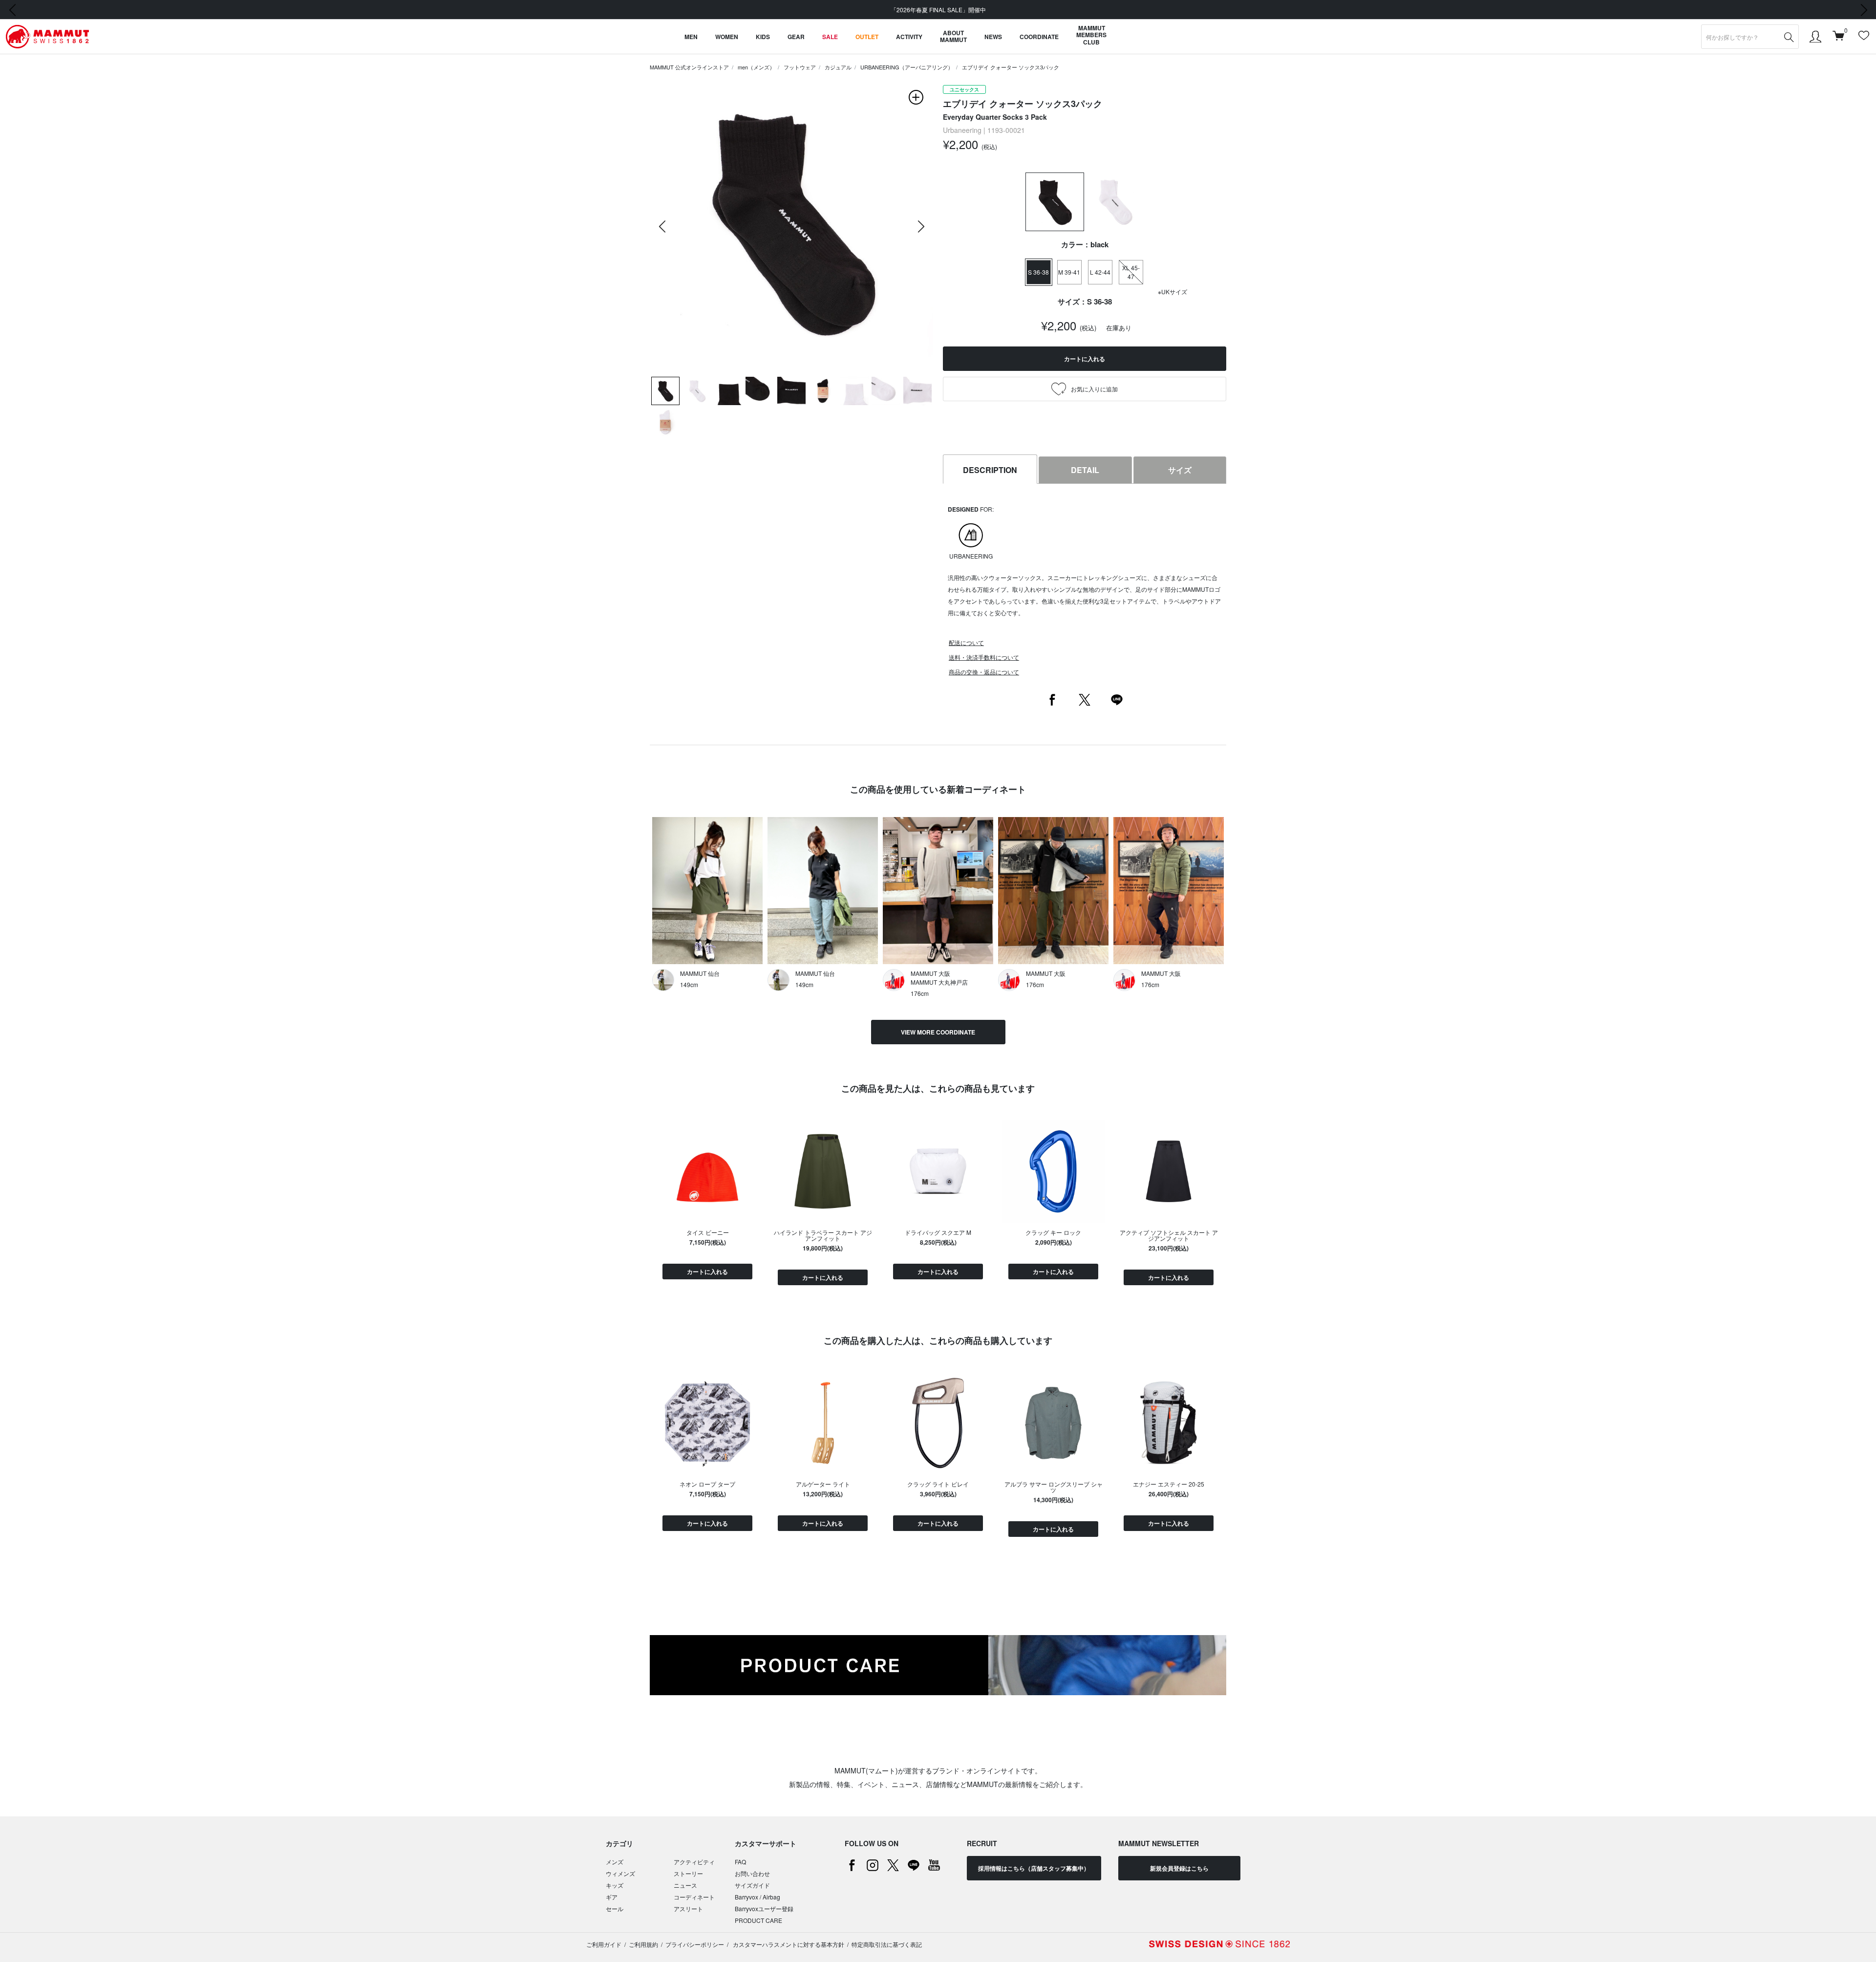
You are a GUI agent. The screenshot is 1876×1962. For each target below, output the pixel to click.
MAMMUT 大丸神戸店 (939, 982)
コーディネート (694, 1897)
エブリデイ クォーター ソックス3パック (1011, 67)
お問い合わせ (752, 1873)
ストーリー (688, 1873)
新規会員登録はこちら (1179, 1868)
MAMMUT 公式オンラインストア (689, 67)
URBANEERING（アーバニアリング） (907, 67)
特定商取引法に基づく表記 (887, 1944)
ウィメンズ (620, 1873)
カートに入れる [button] (1085, 359)
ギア (612, 1897)
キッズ (615, 1885)
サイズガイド (752, 1885)
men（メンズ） (756, 67)
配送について (966, 642)
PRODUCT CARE (758, 1920)
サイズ (1180, 470)
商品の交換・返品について (984, 672)
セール (615, 1908)
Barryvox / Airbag (757, 1897)
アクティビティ (694, 1862)
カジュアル (838, 67)
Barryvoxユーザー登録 (764, 1908)
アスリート (688, 1908)
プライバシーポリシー (695, 1944)
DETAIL (1085, 470)
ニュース (685, 1885)
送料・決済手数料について (984, 657)
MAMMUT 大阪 (930, 973)
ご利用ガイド (604, 1944)
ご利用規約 (643, 1944)
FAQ (740, 1862)
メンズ (615, 1862)
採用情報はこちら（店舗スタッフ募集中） (1034, 1868)
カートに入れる (707, 1272)
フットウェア (800, 67)
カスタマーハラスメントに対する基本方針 (788, 1944)
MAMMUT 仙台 (700, 973)
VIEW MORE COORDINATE (938, 1032)
